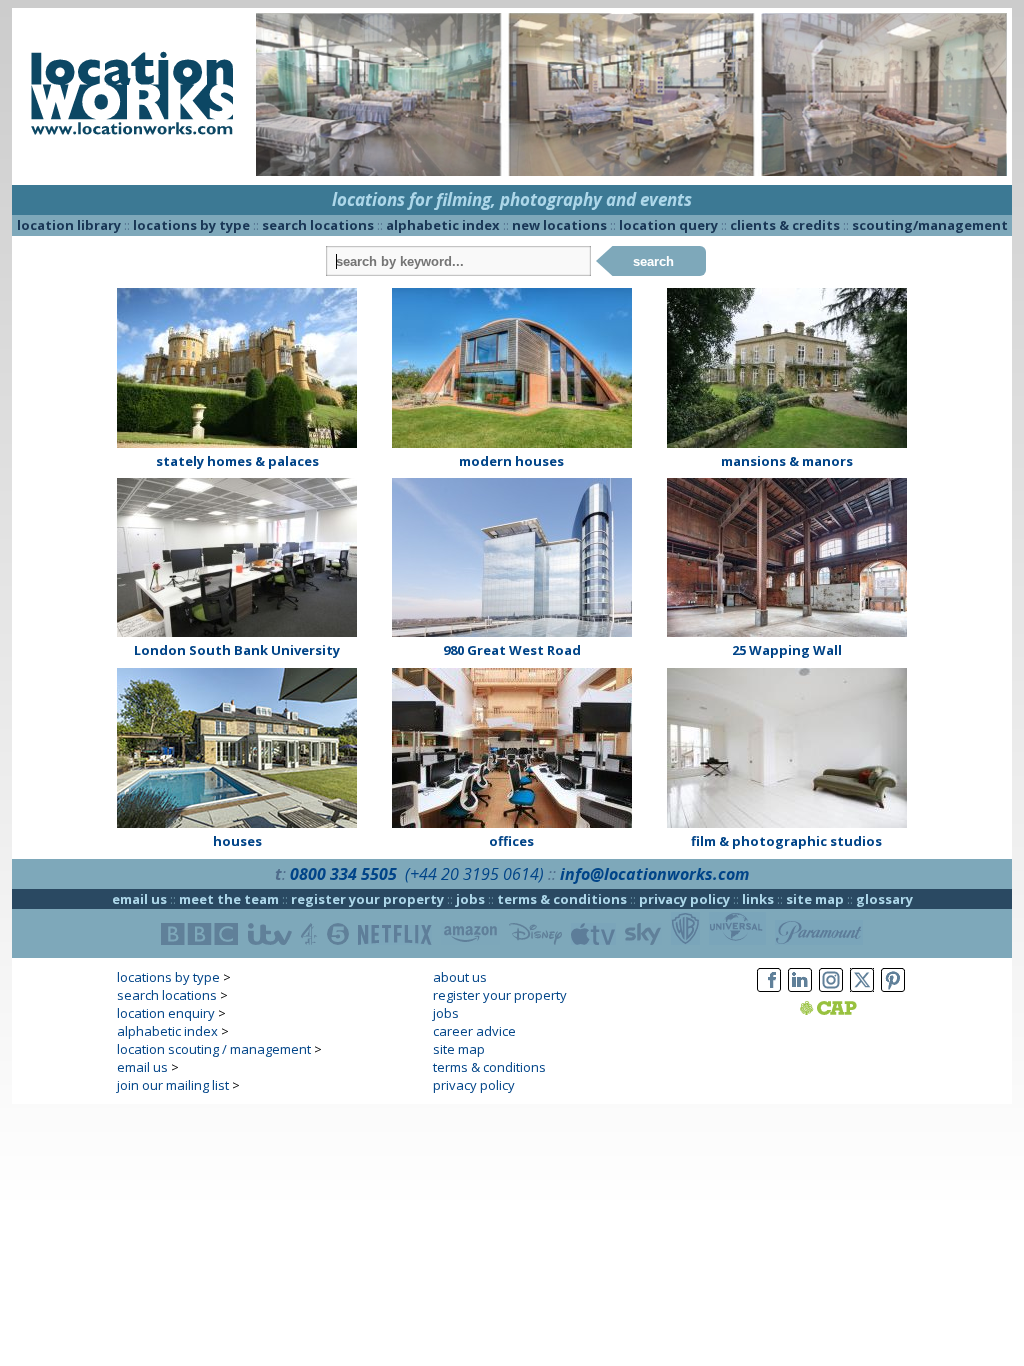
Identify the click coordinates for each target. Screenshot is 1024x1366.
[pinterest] (893, 992)
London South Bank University (237, 650)
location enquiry (166, 1013)
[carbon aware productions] (853, 1010)
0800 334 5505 (343, 874)
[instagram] (831, 992)
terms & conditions (562, 899)
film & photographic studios (786, 841)
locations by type (191, 225)
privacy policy (684, 899)
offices (511, 841)
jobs (470, 899)
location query (668, 225)
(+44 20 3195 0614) (474, 874)
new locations (559, 225)
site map (815, 899)
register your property (367, 899)
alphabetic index (443, 225)
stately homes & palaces (237, 461)
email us (139, 899)
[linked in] (800, 992)
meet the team (229, 899)
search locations (318, 225)
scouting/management (930, 225)
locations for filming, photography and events (512, 199)
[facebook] (769, 992)
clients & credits (785, 225)
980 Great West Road (512, 650)
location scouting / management (214, 1049)
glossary (884, 899)
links (758, 899)
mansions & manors (787, 461)
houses (237, 841)
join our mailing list (173, 1085)
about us (460, 977)
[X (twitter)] (862, 992)
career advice (474, 1031)
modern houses (511, 461)
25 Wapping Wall (787, 650)
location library (69, 225)
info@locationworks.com (654, 874)
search (653, 261)
